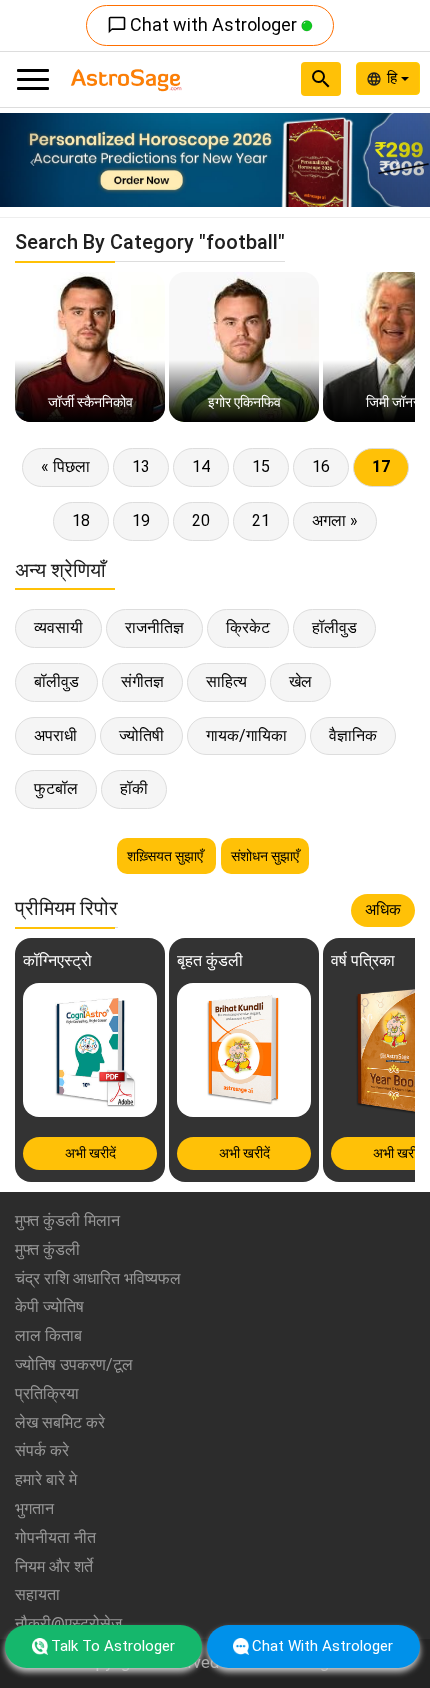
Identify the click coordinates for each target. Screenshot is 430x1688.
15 (261, 466)
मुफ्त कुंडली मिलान (67, 1220)
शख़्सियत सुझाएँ (166, 856)
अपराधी (55, 735)
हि (394, 78)
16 (321, 466)
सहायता (37, 1594)
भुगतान (34, 1508)
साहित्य (226, 681)
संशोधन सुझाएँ (265, 856)
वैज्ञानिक (353, 735)
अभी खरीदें (90, 1153)
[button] (32, 160)
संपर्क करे (42, 1450)
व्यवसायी (58, 627)
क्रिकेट (248, 627)
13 (141, 466)
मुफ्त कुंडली (47, 1249)
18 (81, 520)
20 (201, 520)
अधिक (383, 909)
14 (201, 466)
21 (261, 520)
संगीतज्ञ (142, 681)
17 (381, 466)
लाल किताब (48, 1335)
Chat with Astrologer (204, 24)
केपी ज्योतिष (49, 1306)
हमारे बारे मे (46, 1479)
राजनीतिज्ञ (154, 627)
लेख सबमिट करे (60, 1422)
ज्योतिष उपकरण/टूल (74, 1364)
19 (141, 520)
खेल (300, 681)
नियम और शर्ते (54, 1566)
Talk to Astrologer (113, 1646)
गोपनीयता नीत (55, 1537)
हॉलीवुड (334, 627)
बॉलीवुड (56, 681)
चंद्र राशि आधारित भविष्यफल (98, 1278)
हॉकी (134, 788)
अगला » (335, 520)
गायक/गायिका (246, 735)
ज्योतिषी (141, 735)
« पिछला (65, 466)
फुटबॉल (56, 788)
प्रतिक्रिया (47, 1393)
